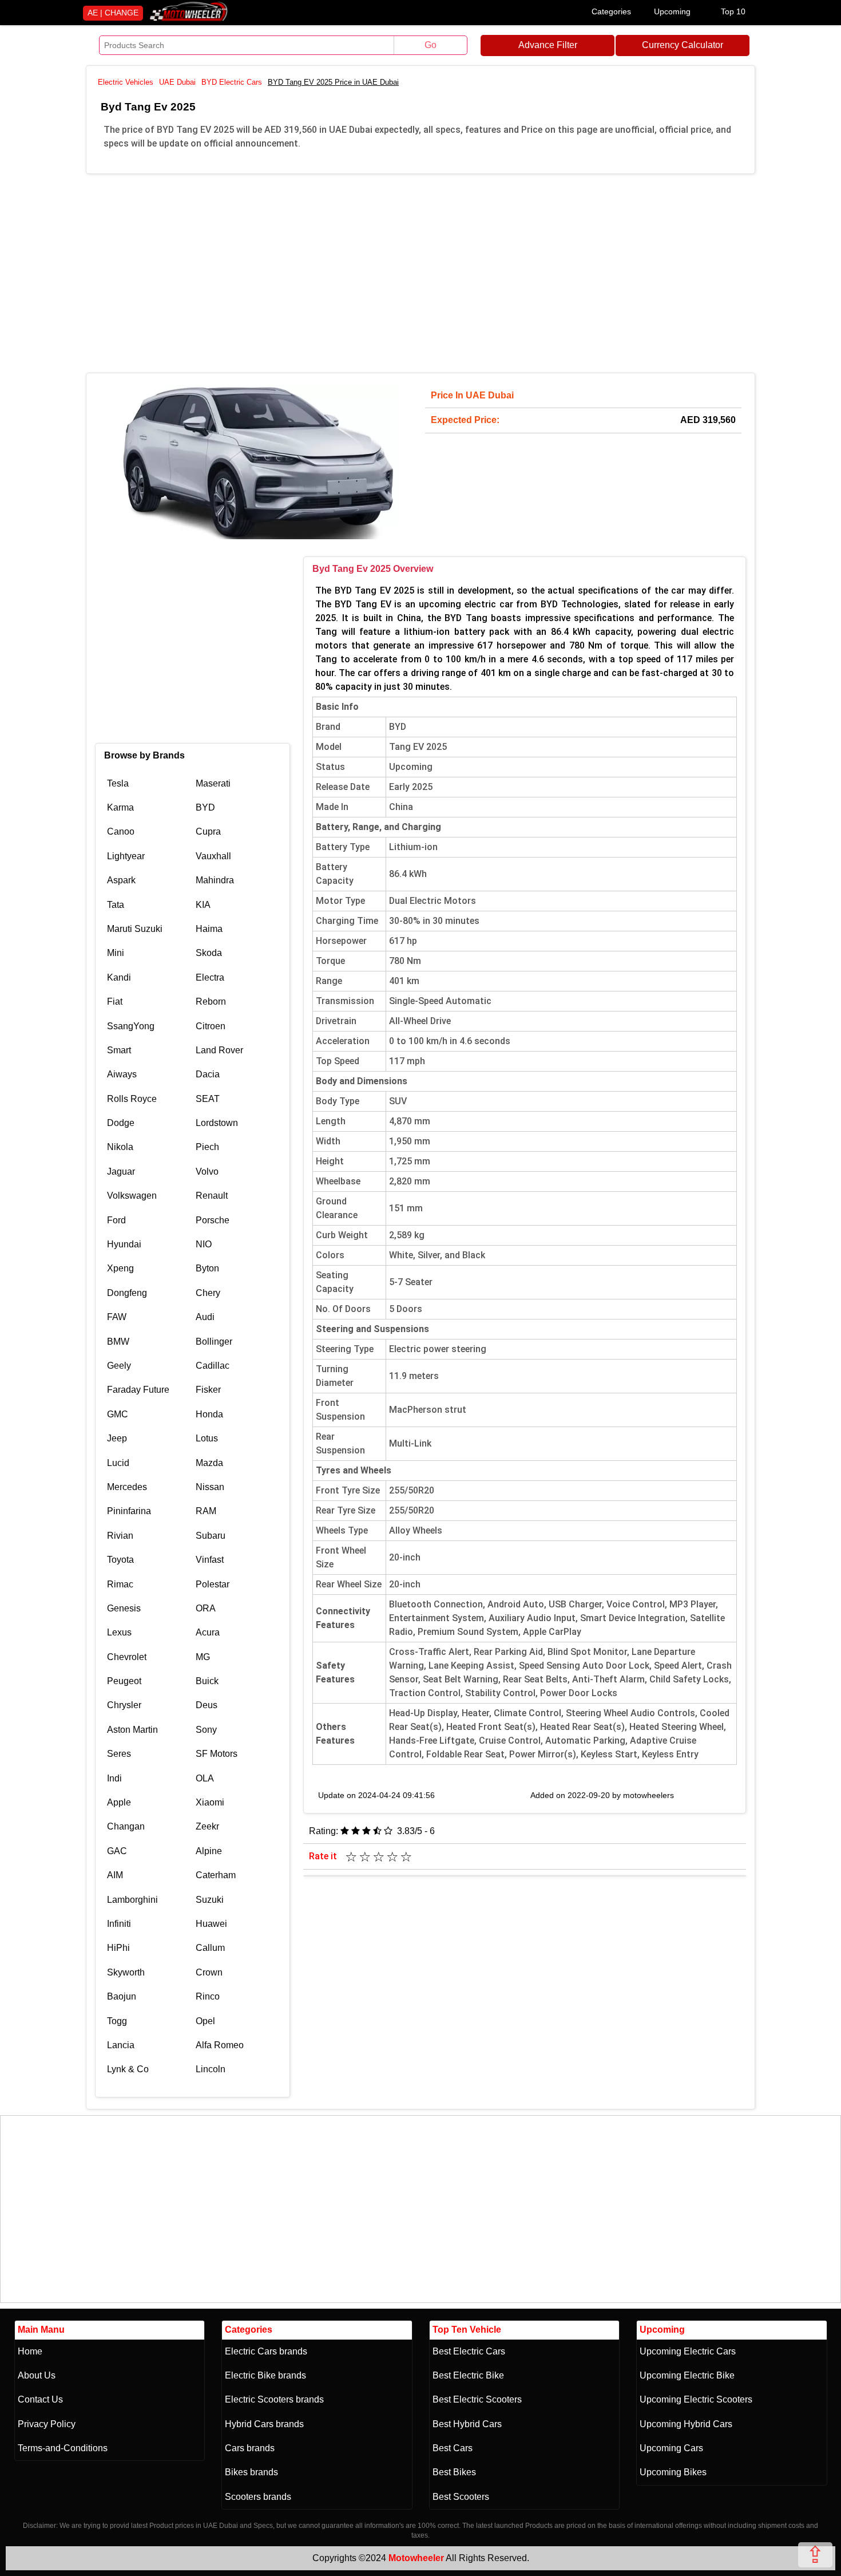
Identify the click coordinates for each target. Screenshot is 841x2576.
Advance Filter (548, 45)
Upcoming (672, 11)
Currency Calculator (683, 45)
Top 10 (733, 11)
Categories (611, 11)
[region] (420, 271)
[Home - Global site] (189, 19)
